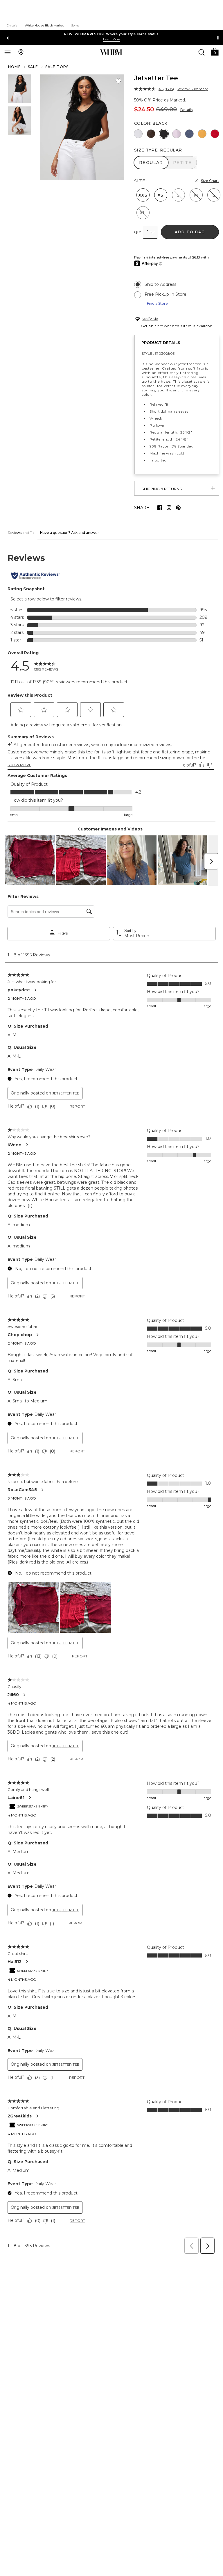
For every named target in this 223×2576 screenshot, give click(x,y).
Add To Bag (190, 232)
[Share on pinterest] (178, 508)
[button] (215, 51)
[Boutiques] (21, 52)
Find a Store (157, 303)
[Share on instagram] (169, 508)
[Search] (202, 52)
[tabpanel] (111, 1398)
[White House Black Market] (111, 52)
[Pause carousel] (218, 38)
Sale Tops (57, 67)
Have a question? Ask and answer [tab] (70, 533)
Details (186, 110)
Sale (33, 67)
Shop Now (104, 39)
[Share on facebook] (160, 508)
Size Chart (210, 181)
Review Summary (193, 89)
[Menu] (8, 52)
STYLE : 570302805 (158, 353)
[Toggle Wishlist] (118, 81)
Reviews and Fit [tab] (21, 533)
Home (15, 67)
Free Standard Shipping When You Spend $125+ (111, 34)
